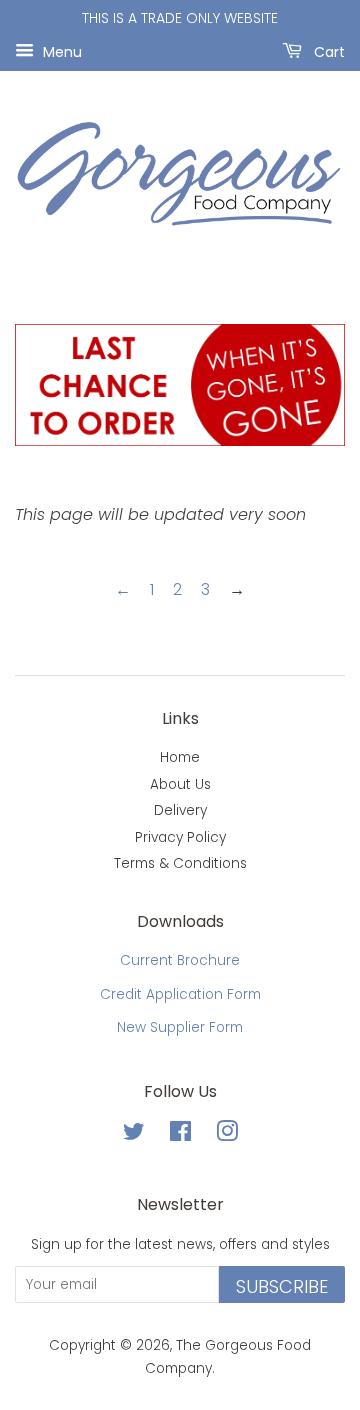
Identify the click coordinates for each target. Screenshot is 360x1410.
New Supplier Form (180, 1027)
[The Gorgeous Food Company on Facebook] (180, 1135)
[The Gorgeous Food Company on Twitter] (134, 1135)
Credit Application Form (180, 994)
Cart (327, 51)
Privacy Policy (180, 837)
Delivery (180, 810)
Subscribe (282, 1286)
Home (180, 757)
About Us (180, 784)
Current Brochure (180, 960)
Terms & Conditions (180, 863)
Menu (60, 51)
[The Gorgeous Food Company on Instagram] (227, 1135)
